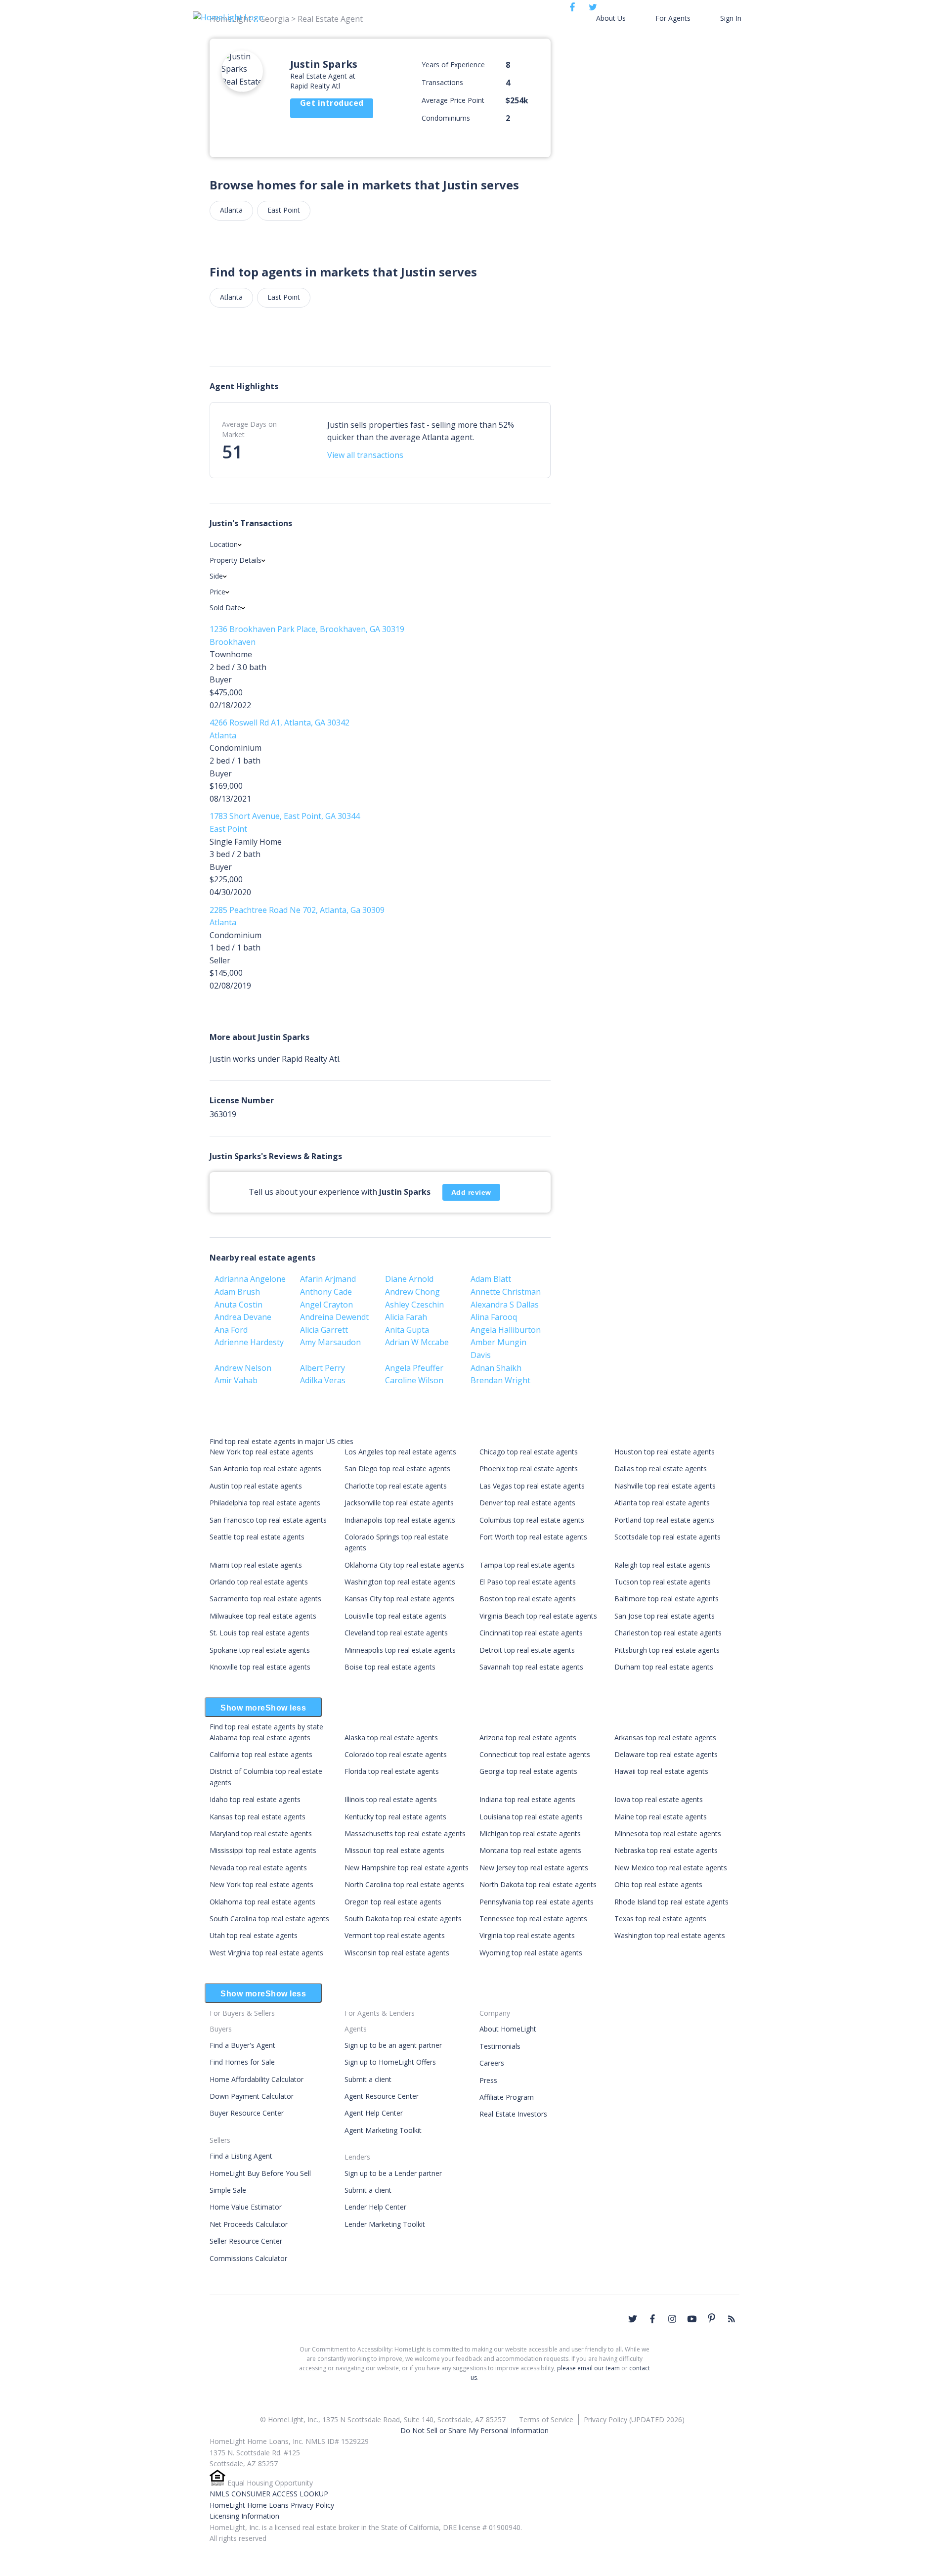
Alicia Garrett (324, 1330)
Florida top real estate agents (392, 1771)
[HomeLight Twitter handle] (633, 2319)
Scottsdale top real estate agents (668, 1537)
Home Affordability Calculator (257, 2079)
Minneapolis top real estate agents (400, 1650)
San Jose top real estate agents (665, 1616)
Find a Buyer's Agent (242, 2045)
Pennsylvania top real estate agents (537, 1902)
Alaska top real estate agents (391, 1738)
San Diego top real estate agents (397, 1469)
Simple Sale (228, 2190)
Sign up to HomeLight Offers (390, 2062)
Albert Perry (323, 1368)
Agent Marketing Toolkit (383, 2130)
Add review (471, 1192)
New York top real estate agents (261, 1452)
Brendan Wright (500, 1380)
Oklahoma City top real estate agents (404, 1565)
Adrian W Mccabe (417, 1342)
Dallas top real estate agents (661, 1469)
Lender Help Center (375, 2207)
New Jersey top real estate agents (534, 1868)
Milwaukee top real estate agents (263, 1616)
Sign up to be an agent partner (393, 2045)
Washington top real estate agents (400, 1582)
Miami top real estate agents (256, 1565)
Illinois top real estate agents (391, 1799)
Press (488, 2080)
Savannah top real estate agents (531, 1667)
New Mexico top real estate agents (671, 1868)
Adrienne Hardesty (249, 1342)
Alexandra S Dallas (505, 1305)
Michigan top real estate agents (530, 1833)
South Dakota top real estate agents (403, 1919)
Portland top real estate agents (664, 1520)
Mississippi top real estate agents (263, 1850)
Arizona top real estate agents (528, 1738)
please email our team (588, 2368)
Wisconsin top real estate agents (397, 1953)
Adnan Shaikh (496, 1368)
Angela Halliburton (506, 1330)
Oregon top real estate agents (393, 1902)
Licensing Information (244, 2516)
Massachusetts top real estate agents (405, 1833)
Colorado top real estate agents (396, 1754)
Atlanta (231, 210)
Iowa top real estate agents (659, 1799)
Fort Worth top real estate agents (533, 1537)
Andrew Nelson (243, 1368)
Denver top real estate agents (527, 1503)
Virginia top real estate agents (527, 1935)
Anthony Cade (326, 1292)
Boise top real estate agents (390, 1667)
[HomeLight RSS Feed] (732, 2319)
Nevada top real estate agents (258, 1868)
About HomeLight (508, 2029)
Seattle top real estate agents (257, 1537)
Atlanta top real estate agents (662, 1503)
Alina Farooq (494, 1317)
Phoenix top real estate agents (529, 1469)
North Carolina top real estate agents (404, 1884)
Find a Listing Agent (241, 2156)
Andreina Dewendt (334, 1317)
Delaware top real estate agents (666, 1754)
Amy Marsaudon (330, 1342)
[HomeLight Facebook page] (652, 2319)
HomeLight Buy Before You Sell (260, 2173)
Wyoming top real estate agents (531, 1953)
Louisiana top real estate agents (531, 1817)
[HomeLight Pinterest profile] (712, 2318)
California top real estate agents (261, 1754)
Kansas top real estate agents (258, 1817)
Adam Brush (237, 1292)
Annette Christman (506, 1292)
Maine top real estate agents (661, 1817)
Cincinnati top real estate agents (531, 1633)
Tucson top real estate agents (663, 1582)
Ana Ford (231, 1330)
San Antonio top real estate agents (265, 1469)
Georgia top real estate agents (528, 1771)
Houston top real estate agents (665, 1452)
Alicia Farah (406, 1317)
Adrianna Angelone (250, 1279)
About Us (611, 18)
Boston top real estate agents (528, 1599)
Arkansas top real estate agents (665, 1738)
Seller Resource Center (246, 2241)
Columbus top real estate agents (532, 1520)
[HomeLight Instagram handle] (672, 2319)
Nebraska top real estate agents (666, 1850)
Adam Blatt (491, 1279)
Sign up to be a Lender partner (393, 2173)
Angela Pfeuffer (414, 1368)
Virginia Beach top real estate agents (538, 1616)
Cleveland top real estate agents (396, 1633)
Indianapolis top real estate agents (400, 1520)
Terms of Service (546, 2419)
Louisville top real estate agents (395, 1616)
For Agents (673, 18)
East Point (284, 210)
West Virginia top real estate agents (266, 1953)
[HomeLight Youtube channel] (692, 2319)
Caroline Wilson (414, 1380)
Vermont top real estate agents (395, 1935)
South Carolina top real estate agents (269, 1919)
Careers (492, 2063)
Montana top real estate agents (530, 1850)
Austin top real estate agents (256, 1486)
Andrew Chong (412, 1292)
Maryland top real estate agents (261, 1833)
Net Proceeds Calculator (249, 2224)
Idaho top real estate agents (255, 1799)
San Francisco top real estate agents (268, 1520)
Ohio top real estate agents (658, 1884)
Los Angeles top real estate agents (400, 1452)
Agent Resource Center (382, 2096)
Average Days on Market (249, 429)
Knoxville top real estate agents (260, 1667)
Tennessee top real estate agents (533, 1919)
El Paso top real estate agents (528, 1582)
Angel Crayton (326, 1305)
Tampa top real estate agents (527, 1565)
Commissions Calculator (248, 2258)
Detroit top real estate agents (527, 1650)
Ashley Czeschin (414, 1305)
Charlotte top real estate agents (396, 1486)
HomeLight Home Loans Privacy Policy (272, 2505)
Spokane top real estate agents (260, 1650)
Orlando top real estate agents (259, 1582)
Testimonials (500, 2046)
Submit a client (368, 2079)
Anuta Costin (238, 1305)
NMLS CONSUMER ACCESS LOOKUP (269, 2494)
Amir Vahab (236, 1380)
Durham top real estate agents (664, 1667)
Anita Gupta (407, 1330)
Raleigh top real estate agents (662, 1565)
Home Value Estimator (246, 2207)
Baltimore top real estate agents (667, 1599)
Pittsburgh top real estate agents (667, 1650)
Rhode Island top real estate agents (671, 1902)
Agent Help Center (374, 2113)
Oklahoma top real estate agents (262, 1902)
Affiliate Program (507, 2097)
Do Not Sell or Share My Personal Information (474, 2430)
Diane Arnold (409, 1279)
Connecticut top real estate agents (535, 1754)
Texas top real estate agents (660, 1919)
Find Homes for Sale (242, 2062)
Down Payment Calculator (252, 2096)
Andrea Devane (243, 1317)
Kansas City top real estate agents (399, 1599)
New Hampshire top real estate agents (407, 1868)
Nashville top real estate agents (665, 1486)
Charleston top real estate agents (668, 1633)
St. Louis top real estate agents (259, 1633)
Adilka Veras (323, 1380)
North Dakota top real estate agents (538, 1884)
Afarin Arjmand (328, 1279)
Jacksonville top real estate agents (399, 1503)
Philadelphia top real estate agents (265, 1503)
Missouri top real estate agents (394, 1850)
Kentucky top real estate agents (395, 1817)
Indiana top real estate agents (527, 1799)
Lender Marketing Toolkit (385, 2224)
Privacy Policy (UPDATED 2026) (634, 2419)
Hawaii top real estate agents (661, 1771)
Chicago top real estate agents (529, 1452)
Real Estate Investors (513, 2114)
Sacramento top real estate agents (265, 1599)
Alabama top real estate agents (260, 1738)
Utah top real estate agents (254, 1935)
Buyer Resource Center (247, 2113)
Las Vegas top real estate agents (532, 1486)
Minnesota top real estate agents (668, 1833)
